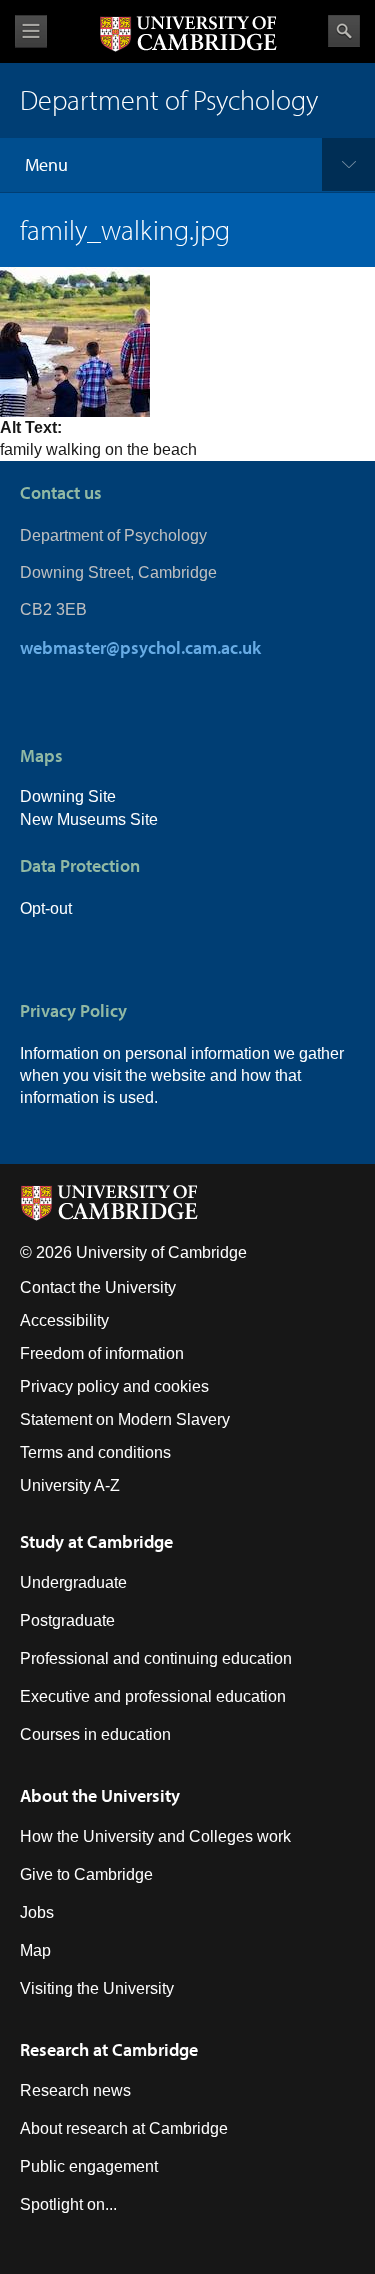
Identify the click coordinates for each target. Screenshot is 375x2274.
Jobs (37, 1912)
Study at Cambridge (96, 1541)
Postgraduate (67, 1620)
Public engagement (89, 2166)
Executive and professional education (153, 1696)
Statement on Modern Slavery (125, 1419)
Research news (75, 2090)
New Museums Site (89, 819)
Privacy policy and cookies (114, 1386)
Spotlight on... (68, 2204)
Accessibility (64, 1320)
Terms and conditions (95, 1452)
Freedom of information (102, 1353)
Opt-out (46, 908)
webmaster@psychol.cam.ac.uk (140, 647)
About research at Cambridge (124, 2128)
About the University (100, 1795)
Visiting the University (97, 1988)
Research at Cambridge (109, 2049)
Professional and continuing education (156, 1658)
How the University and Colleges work (155, 1836)
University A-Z (70, 1485)
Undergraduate (73, 1582)
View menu (31, 31)
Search (344, 31)
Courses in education (95, 1734)
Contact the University (98, 1287)
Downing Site (68, 796)
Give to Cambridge (86, 1874)
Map (35, 1950)
